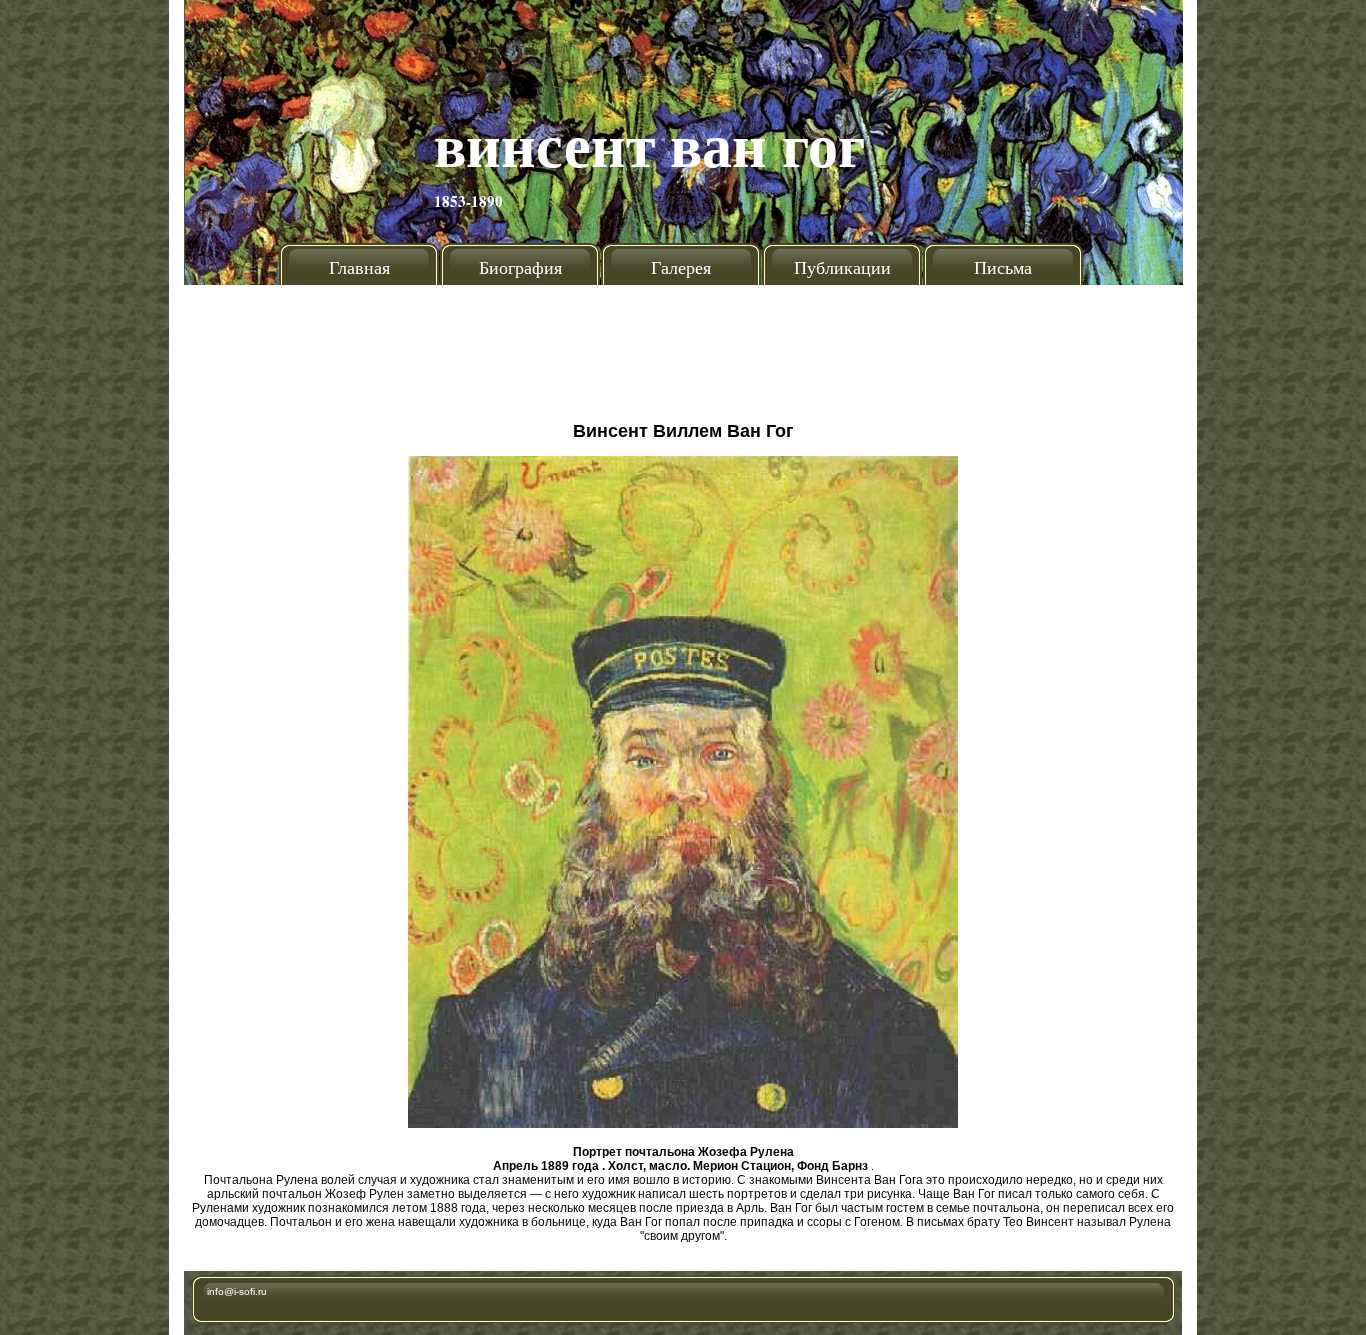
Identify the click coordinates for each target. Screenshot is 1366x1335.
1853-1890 (468, 201)
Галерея (681, 267)
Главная (359, 267)
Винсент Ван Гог (649, 143)
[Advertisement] (683, 345)
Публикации (842, 267)
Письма (1003, 267)
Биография (520, 267)
